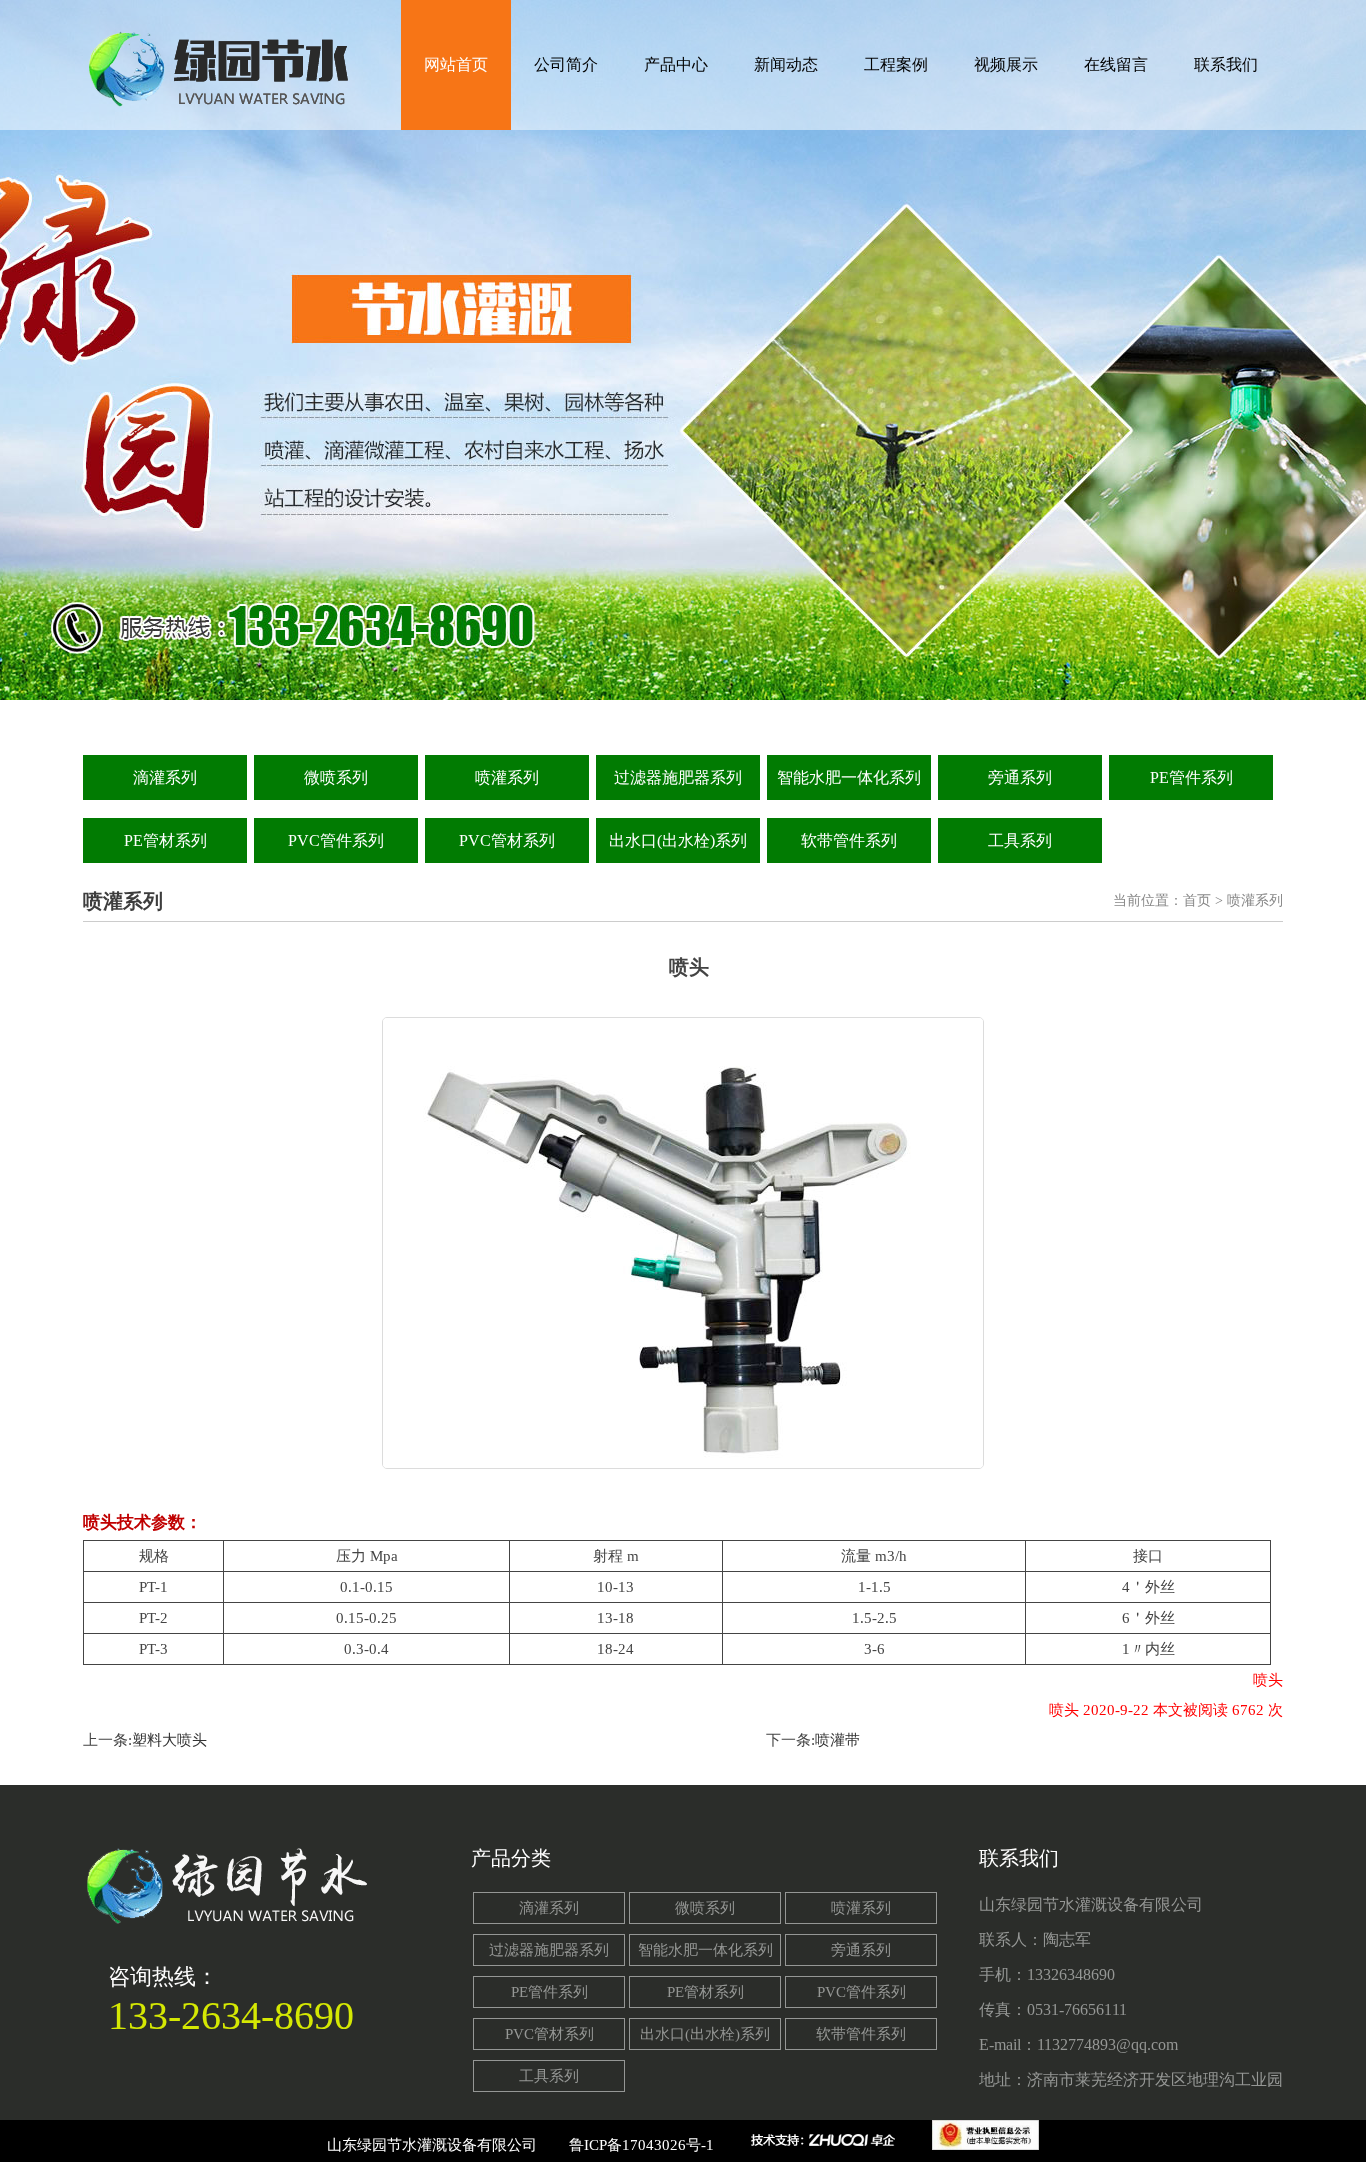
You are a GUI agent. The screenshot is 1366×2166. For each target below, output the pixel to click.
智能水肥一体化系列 (849, 777)
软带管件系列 (849, 840)
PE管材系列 (165, 840)
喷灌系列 (507, 777)
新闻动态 (786, 64)
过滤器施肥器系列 (678, 777)
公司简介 (566, 64)
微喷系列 (336, 777)
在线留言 (1116, 64)
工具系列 (1020, 840)
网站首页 (456, 64)
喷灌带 (837, 1740)
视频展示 (1006, 64)
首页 (1197, 900)
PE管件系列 (1191, 777)
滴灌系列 (165, 777)
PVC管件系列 (336, 840)
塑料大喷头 (169, 1740)
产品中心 (676, 64)
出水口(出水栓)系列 (678, 840)
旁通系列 (1020, 777)
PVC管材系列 (507, 840)
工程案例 (896, 64)
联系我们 (1226, 64)
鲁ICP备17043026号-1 (641, 2145)
